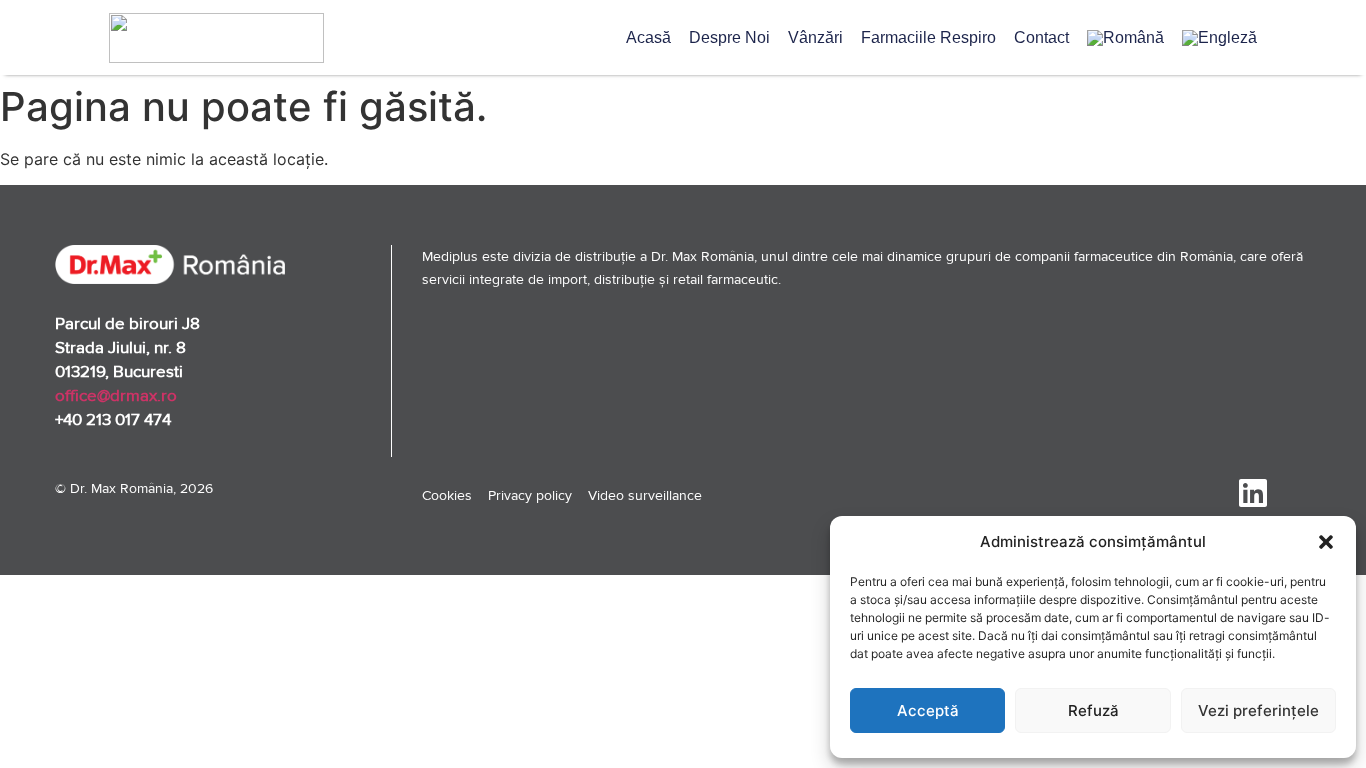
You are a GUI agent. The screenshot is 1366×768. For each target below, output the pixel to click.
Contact (1041, 37)
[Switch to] (1125, 38)
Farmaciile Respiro (928, 37)
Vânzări (815, 37)
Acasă (648, 37)
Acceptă (928, 710)
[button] (1326, 542)
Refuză (1093, 710)
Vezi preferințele (1258, 710)
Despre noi (729, 37)
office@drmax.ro (116, 395)
